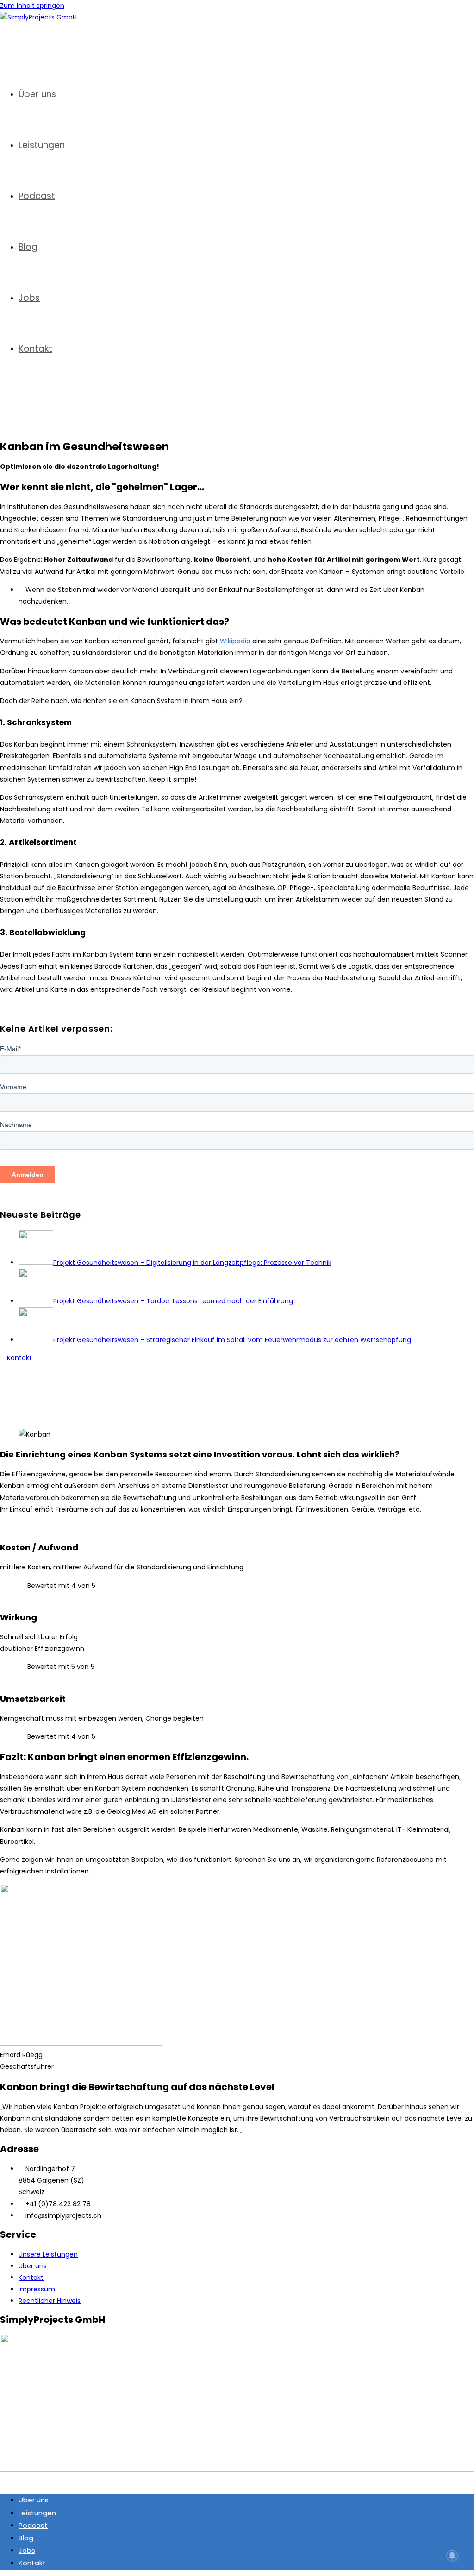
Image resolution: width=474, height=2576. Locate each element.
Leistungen (37, 2513)
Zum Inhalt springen (32, 6)
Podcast (33, 2525)
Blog (26, 2538)
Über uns (34, 2500)
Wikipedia (235, 641)
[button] (237, 1370)
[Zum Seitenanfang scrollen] (3, 2481)
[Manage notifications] (452, 2556)
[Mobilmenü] (3, 406)
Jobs (27, 2550)
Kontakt (32, 2563)
